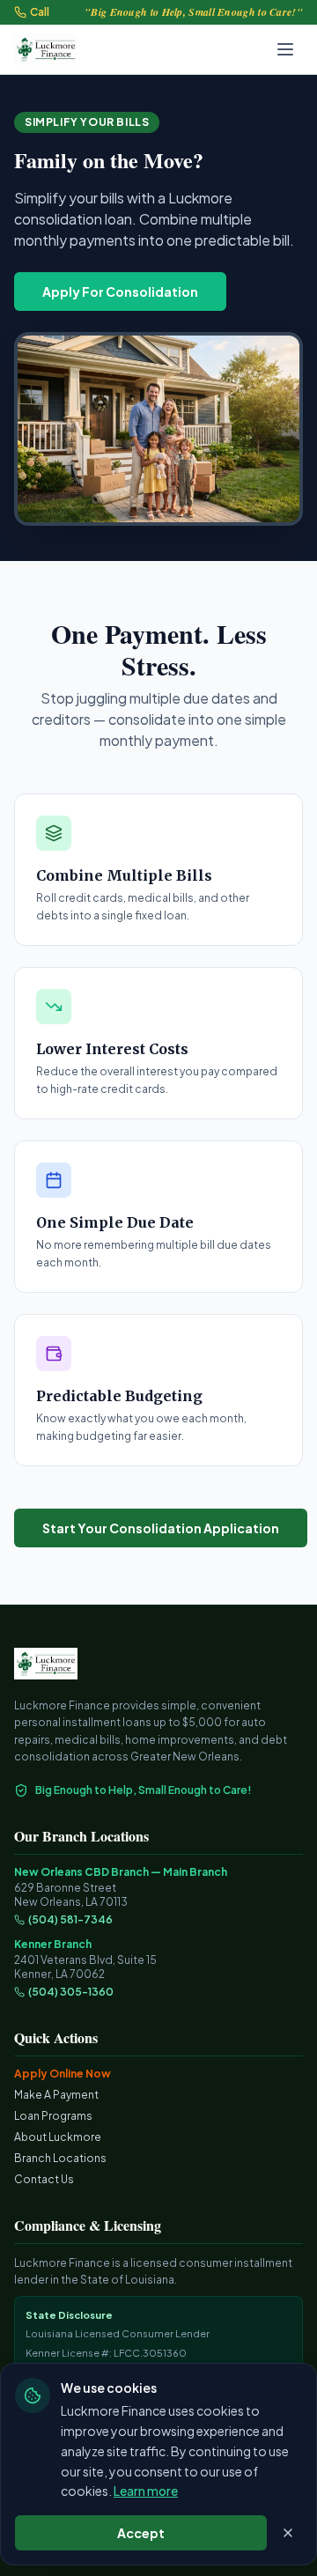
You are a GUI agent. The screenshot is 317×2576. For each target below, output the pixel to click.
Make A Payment (56, 2095)
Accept (141, 2533)
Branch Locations (60, 2158)
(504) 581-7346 (70, 1919)
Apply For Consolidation (120, 292)
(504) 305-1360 (71, 1992)
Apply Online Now (63, 2074)
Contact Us (44, 2179)
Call (40, 12)
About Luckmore (58, 2137)
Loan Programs (53, 2116)
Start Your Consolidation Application (161, 1528)
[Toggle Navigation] (285, 49)
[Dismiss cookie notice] (288, 2533)
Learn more (146, 2491)
